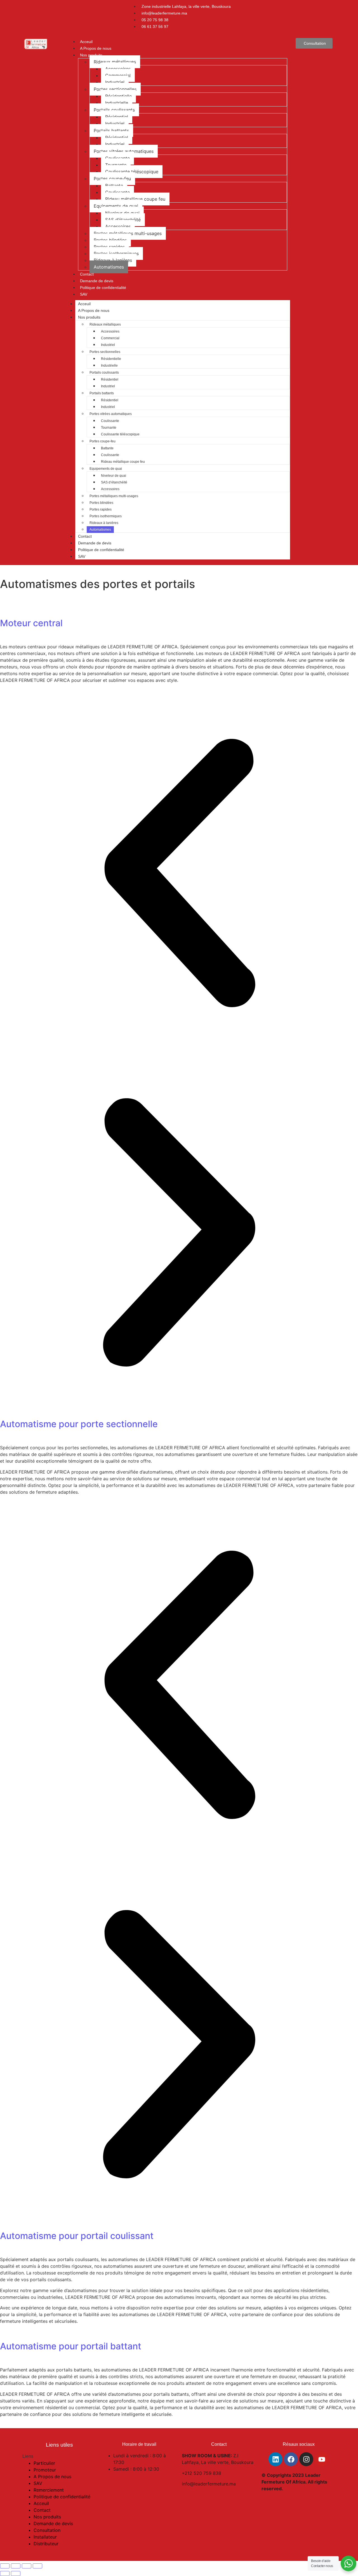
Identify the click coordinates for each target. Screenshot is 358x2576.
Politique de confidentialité (103, 288)
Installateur (45, 2537)
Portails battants (111, 131)
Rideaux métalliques (115, 62)
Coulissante (117, 158)
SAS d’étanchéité (123, 220)
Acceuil (86, 42)
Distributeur (46, 2544)
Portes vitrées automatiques (124, 151)
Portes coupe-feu (112, 179)
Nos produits (91, 55)
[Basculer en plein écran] (16, 2566)
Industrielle (117, 103)
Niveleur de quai (122, 213)
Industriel (115, 82)
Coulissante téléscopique (132, 172)
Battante (114, 186)
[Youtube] (322, 2459)
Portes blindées (110, 240)
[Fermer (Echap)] (37, 2566)
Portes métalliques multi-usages (128, 233)
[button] (179, 874)
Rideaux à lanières (113, 260)
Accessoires (118, 69)
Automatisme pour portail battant (71, 2346)
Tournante (116, 165)
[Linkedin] (275, 2459)
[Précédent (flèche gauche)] (5, 2573)
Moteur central (31, 623)
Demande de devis (97, 281)
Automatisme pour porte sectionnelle (79, 1424)
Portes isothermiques (116, 253)
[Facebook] (291, 2459)
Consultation (47, 2530)
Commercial (118, 75)
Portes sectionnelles (115, 89)
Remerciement (49, 2490)
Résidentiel (117, 117)
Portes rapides (109, 247)
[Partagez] (27, 2566)
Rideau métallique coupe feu (135, 199)
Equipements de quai (116, 206)
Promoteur (45, 2470)
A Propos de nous (96, 48)
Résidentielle (118, 96)
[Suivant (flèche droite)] (16, 2573)
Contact (87, 274)
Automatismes (109, 267)
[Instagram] (306, 2459)
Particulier (44, 2463)
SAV (84, 294)
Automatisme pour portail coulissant (77, 2236)
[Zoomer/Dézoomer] (5, 2566)
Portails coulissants (114, 110)
